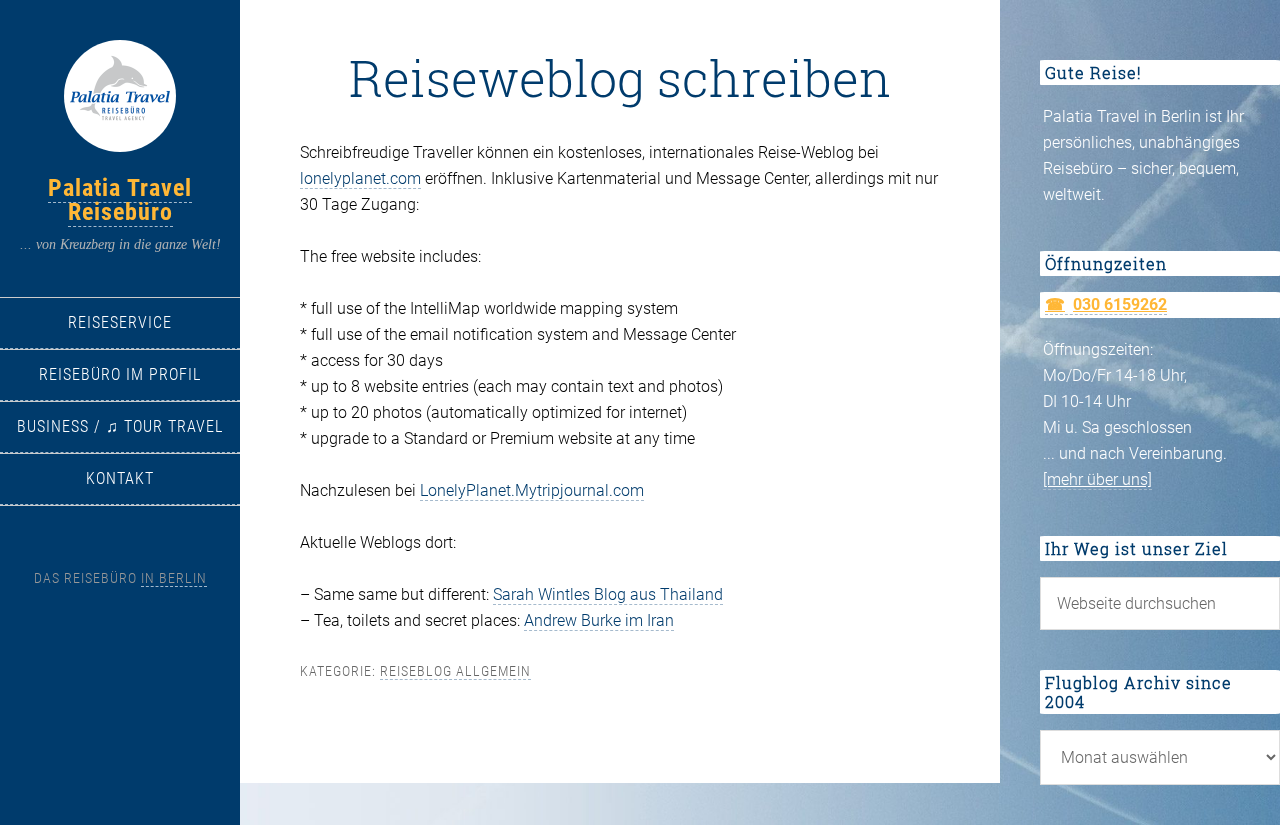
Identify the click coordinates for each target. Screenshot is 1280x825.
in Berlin (174, 578)
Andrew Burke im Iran (599, 620)
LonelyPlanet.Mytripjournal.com (532, 490)
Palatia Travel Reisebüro (120, 200)
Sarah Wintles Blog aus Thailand (608, 594)
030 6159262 (1120, 304)
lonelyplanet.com (360, 178)
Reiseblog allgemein (455, 671)
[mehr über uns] (1097, 479)
